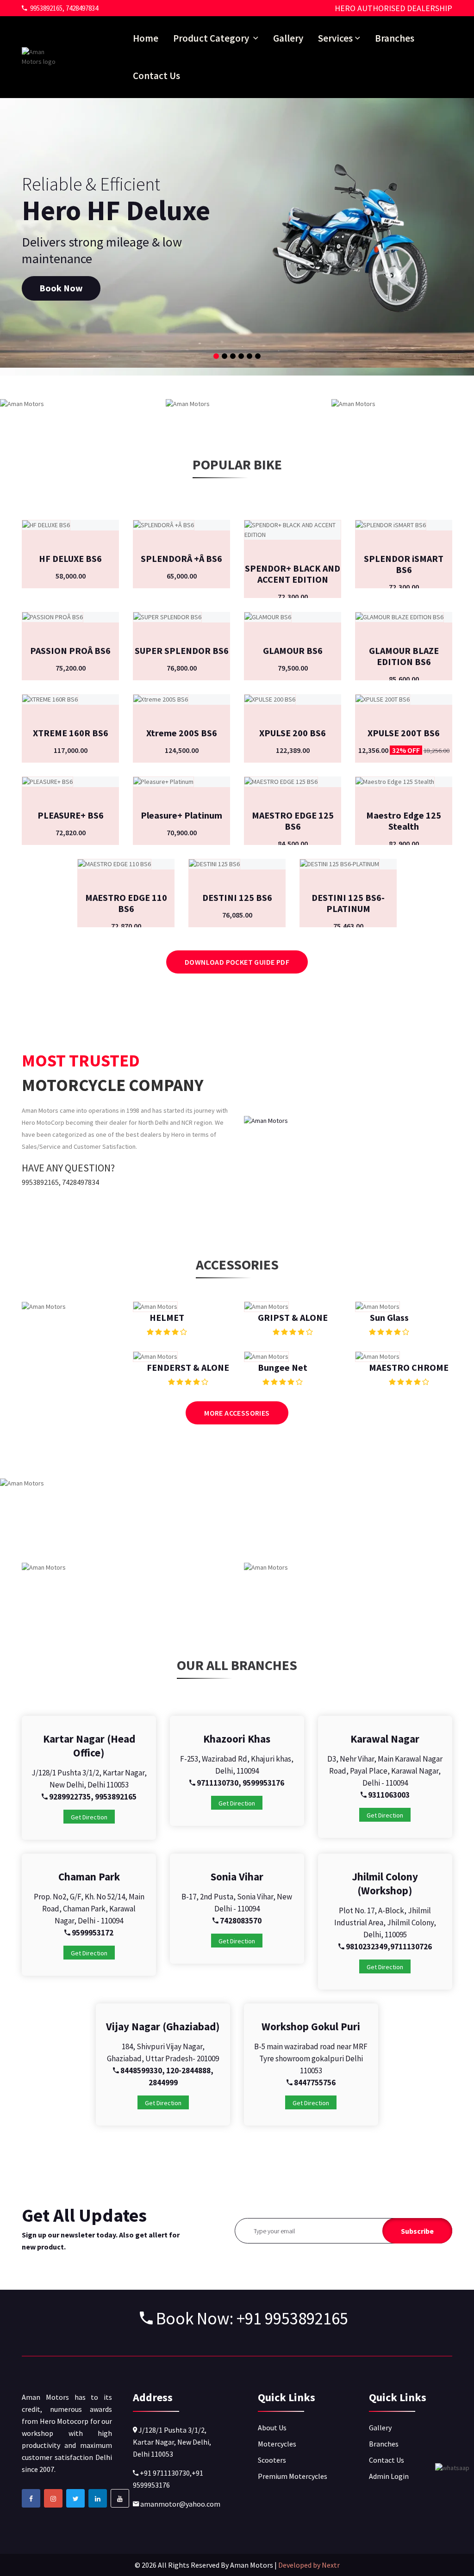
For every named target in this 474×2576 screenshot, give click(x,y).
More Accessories (237, 1413)
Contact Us (156, 76)
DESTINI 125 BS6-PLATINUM (348, 903)
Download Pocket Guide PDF (237, 962)
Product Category (212, 38)
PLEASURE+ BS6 (71, 815)
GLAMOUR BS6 (293, 650)
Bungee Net (283, 1367)
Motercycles (277, 2444)
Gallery (288, 38)
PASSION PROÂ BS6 (70, 650)
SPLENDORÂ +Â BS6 (181, 558)
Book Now (61, 288)
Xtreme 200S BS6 (182, 733)
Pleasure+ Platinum (181, 815)
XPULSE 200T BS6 (404, 733)
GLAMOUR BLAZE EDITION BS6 (404, 656)
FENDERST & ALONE (188, 1367)
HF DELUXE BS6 (70, 558)
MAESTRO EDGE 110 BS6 (126, 903)
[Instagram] (53, 2498)
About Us (272, 2428)
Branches (395, 38)
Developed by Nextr (309, 2565)
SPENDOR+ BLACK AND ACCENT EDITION (293, 574)
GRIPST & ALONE (293, 1317)
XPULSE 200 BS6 (293, 733)
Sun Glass (389, 1317)
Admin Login (389, 2476)
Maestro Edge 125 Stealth (404, 821)
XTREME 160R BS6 (71, 733)
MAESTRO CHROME (409, 1367)
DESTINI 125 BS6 (237, 897)
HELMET (167, 1317)
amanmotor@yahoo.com (180, 2504)
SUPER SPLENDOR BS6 (182, 650)
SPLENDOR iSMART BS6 (404, 564)
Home (146, 38)
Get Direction (89, 1817)
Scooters (272, 2460)
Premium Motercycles (293, 2476)
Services (335, 38)
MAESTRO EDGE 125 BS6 (293, 821)
